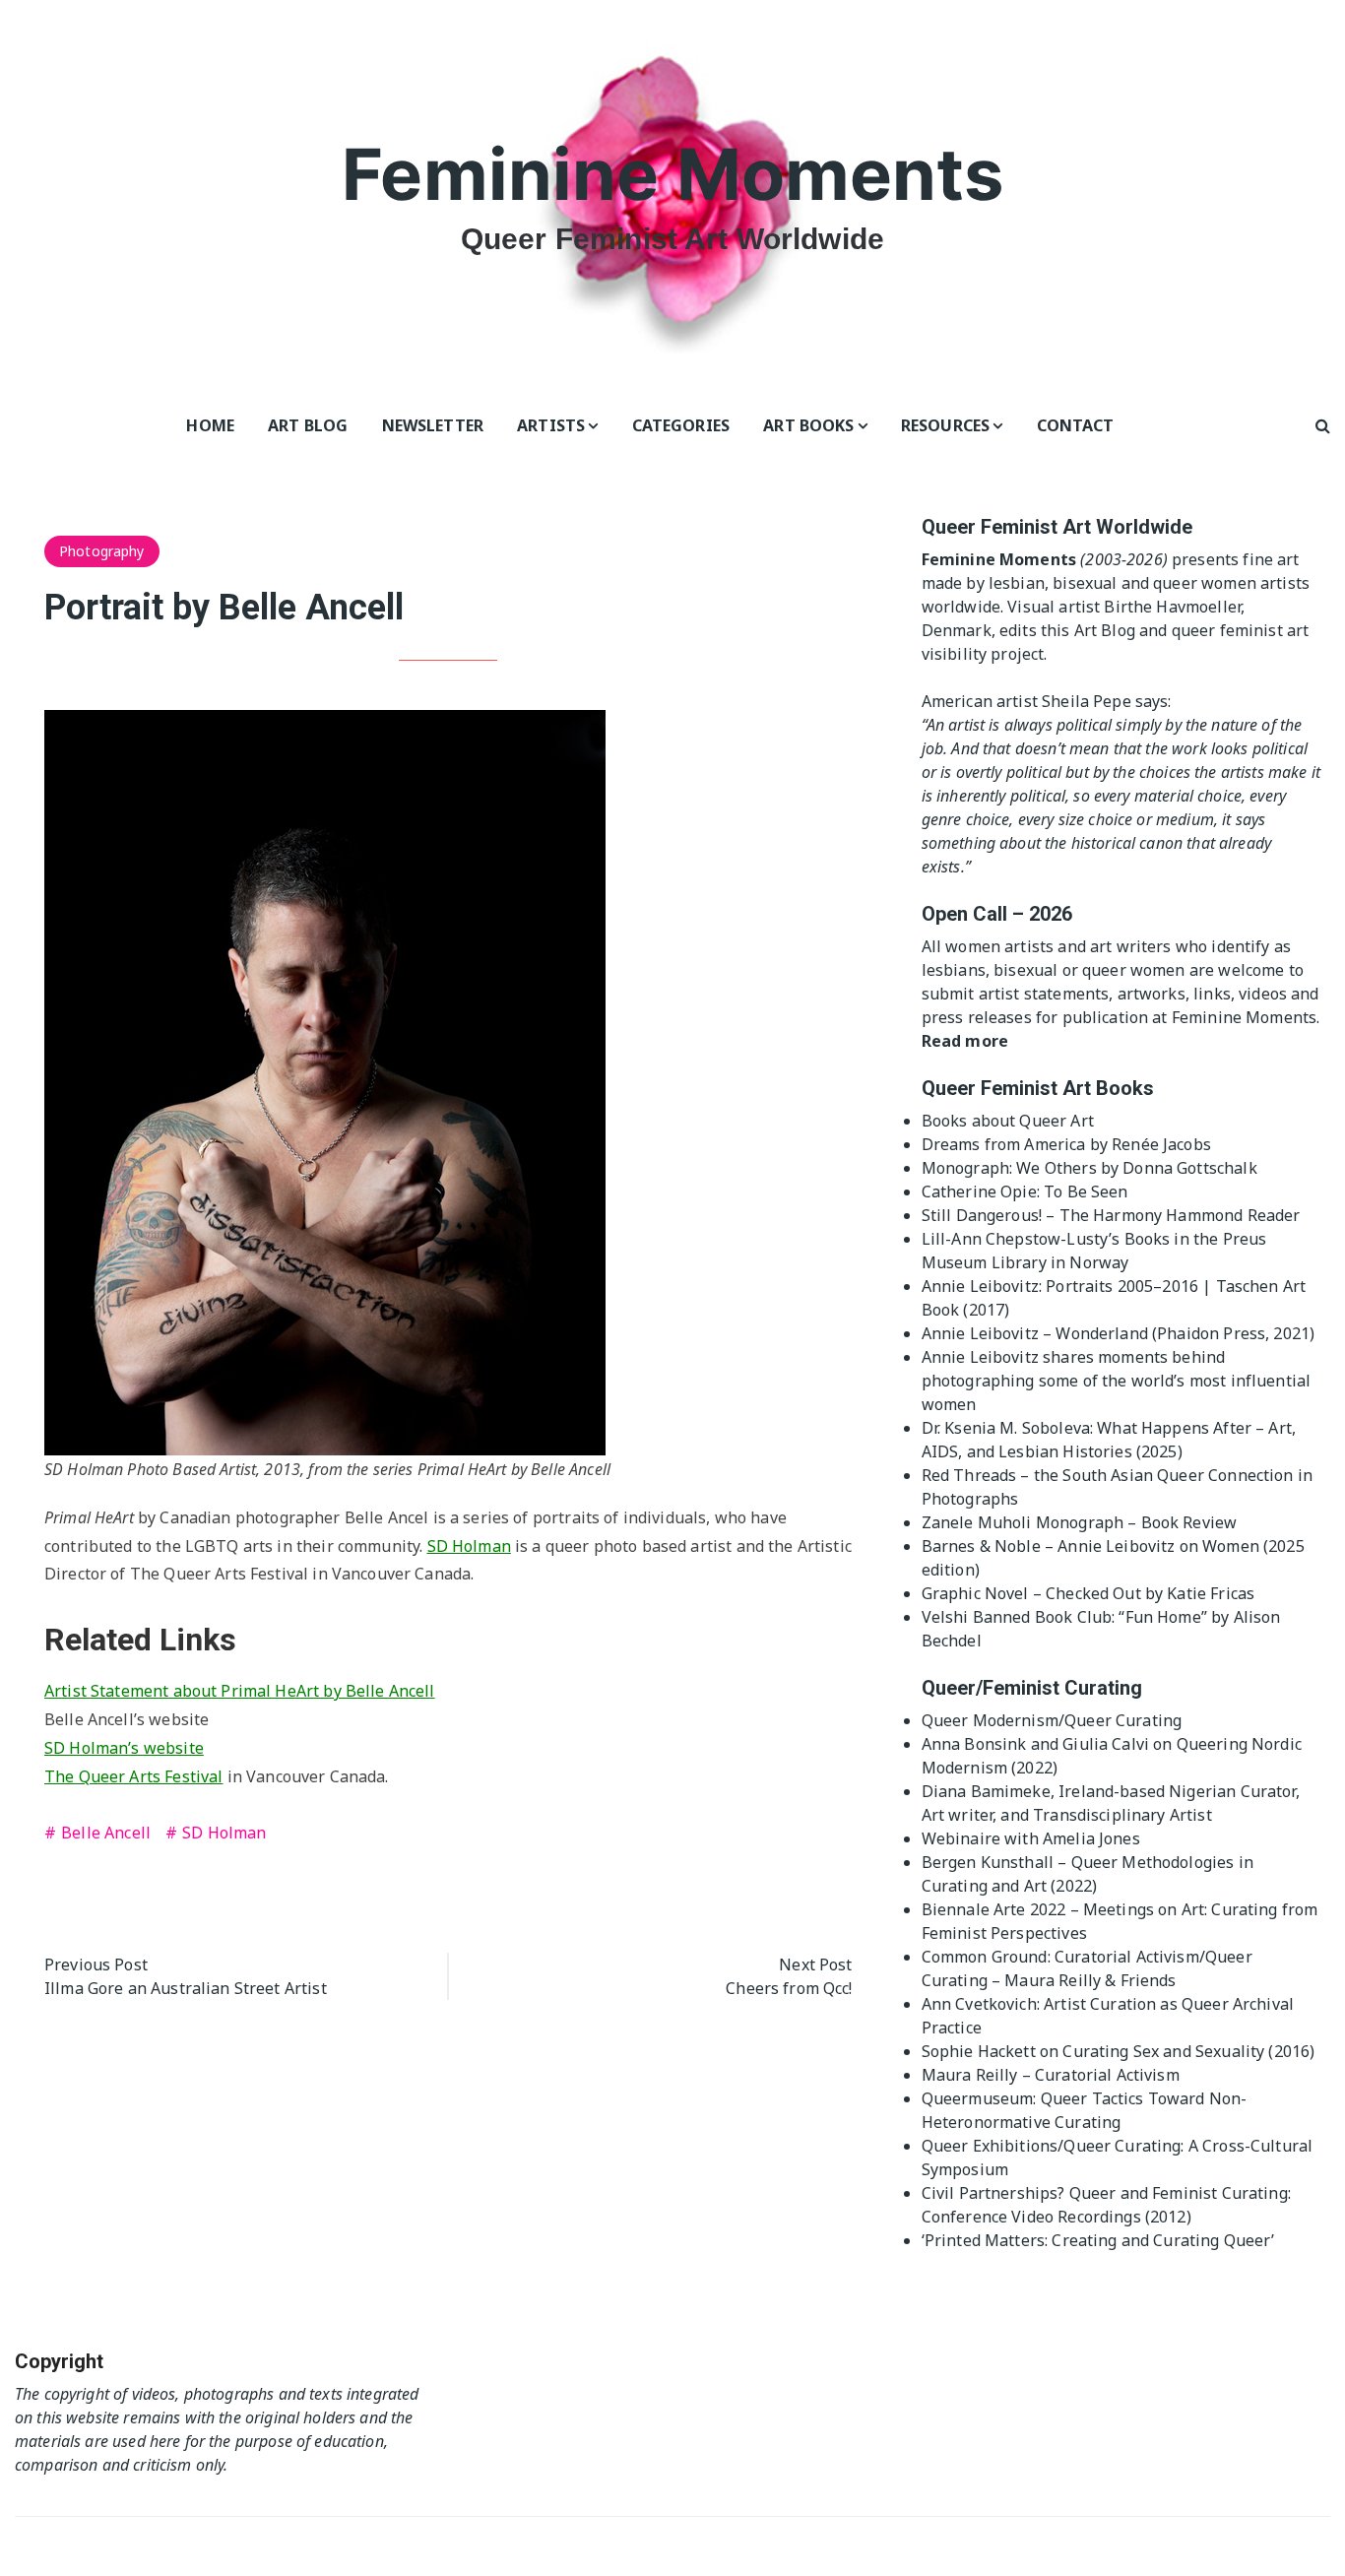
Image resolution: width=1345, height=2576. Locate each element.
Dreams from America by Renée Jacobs (1066, 1144)
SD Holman (469, 1546)
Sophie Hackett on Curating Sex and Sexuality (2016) (1119, 2051)
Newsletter (433, 425)
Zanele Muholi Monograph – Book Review (1080, 1522)
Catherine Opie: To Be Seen (1025, 1191)
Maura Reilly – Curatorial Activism (1051, 2075)
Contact (1076, 425)
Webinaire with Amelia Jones (1031, 1838)
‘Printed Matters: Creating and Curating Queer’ (1098, 2240)
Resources (945, 425)
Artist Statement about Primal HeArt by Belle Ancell (240, 1691)
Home (210, 425)
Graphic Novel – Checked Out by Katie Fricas (1088, 1593)
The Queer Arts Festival (133, 1776)
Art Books (808, 425)
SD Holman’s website (124, 1748)
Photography (102, 551)
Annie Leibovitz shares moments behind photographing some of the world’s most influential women (1117, 1381)
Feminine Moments (672, 174)
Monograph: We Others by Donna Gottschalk (1089, 1168)
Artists (551, 425)
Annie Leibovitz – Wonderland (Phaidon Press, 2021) (1119, 1333)
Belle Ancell (106, 1833)
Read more (965, 1041)
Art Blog (308, 425)
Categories (681, 425)
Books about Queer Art (1008, 1121)
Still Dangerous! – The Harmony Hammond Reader (1111, 1215)
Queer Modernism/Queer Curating (1052, 1720)
